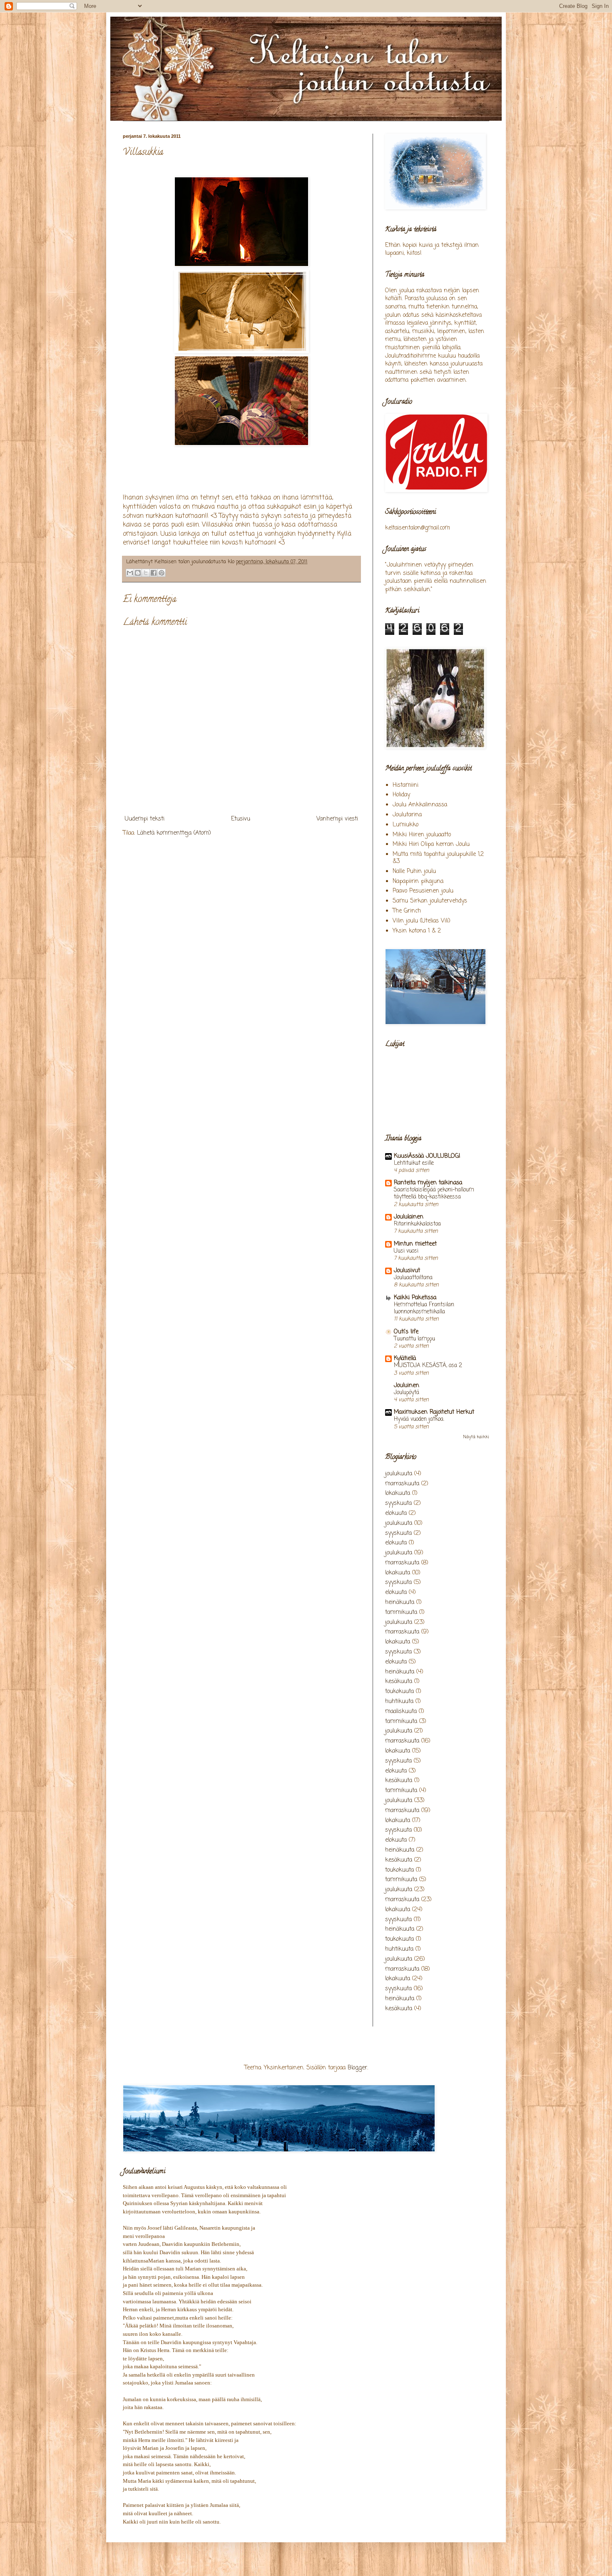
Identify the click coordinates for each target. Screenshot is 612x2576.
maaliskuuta (401, 1712)
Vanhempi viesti (337, 819)
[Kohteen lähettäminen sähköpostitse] (130, 573)
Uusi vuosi (406, 1251)
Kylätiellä (405, 1359)
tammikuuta (401, 1612)
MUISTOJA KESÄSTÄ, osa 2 (428, 1365)
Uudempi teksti (145, 819)
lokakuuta (398, 1493)
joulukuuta (399, 1474)
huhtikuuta (399, 1702)
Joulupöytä (407, 1392)
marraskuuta (402, 1484)
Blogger (357, 2068)
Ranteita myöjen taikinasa (428, 1183)
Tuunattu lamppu (414, 1339)
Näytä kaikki (476, 1437)
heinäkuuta (400, 1603)
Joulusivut (407, 1271)
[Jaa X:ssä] (146, 573)
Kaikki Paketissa (415, 1298)
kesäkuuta (399, 1682)
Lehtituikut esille (414, 1163)
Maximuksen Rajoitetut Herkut (434, 1412)
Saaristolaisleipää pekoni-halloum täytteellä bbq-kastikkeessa (434, 1193)
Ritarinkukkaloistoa (417, 1224)
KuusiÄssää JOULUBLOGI (427, 1156)
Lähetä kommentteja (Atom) (174, 833)
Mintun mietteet (415, 1244)
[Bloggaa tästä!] (138, 573)
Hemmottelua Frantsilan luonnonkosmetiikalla (424, 1308)
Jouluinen (407, 1386)
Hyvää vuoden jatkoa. (419, 1419)
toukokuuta (399, 1692)
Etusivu (241, 819)
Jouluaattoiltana (413, 1278)
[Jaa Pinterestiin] (162, 573)
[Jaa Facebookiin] (154, 573)
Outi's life (406, 1332)
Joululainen (409, 1217)
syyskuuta (398, 1503)
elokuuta (396, 1513)
